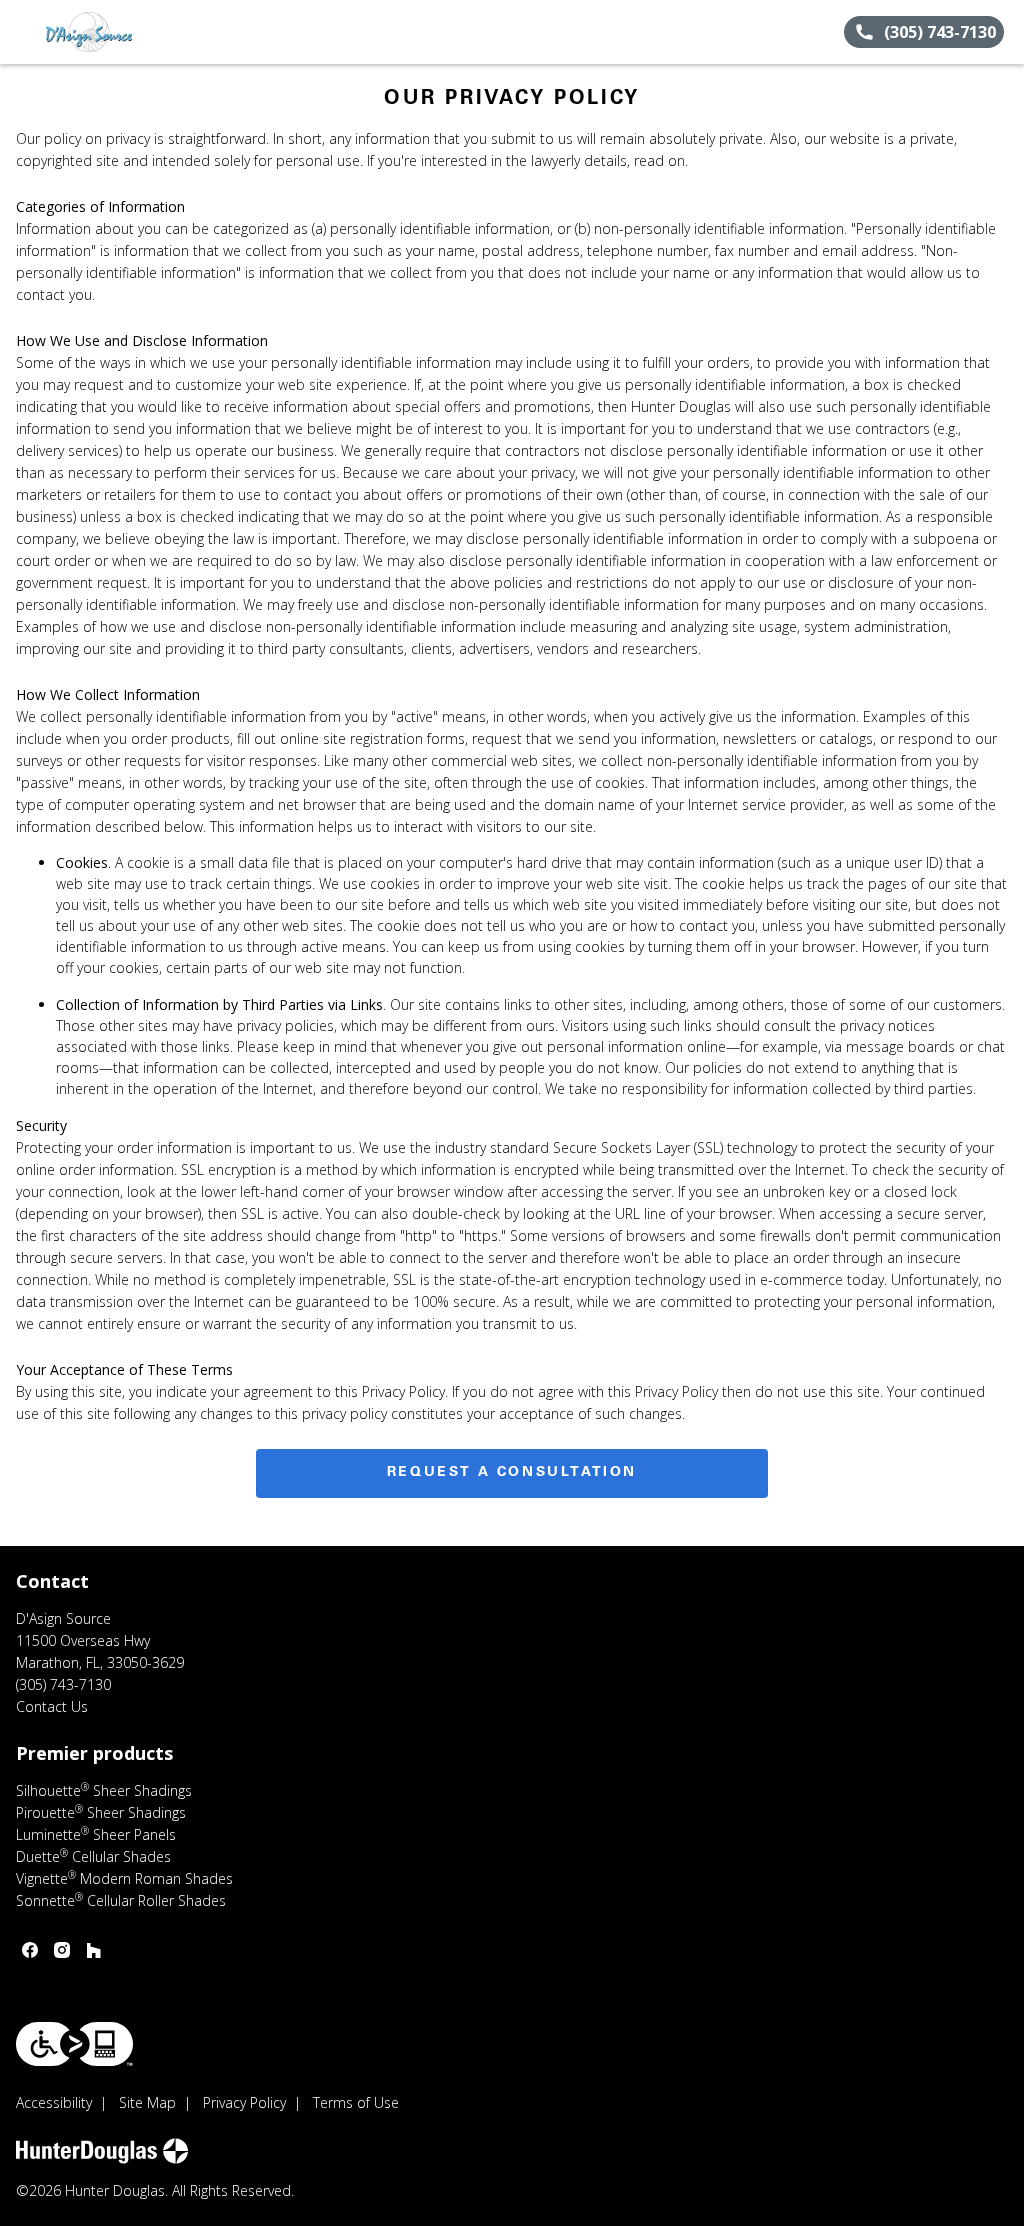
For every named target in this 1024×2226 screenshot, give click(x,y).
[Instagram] (62, 1950)
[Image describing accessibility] (74, 2044)
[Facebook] (30, 1950)
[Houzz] (94, 1950)
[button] (23, 32)
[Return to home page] (106, 32)
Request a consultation (512, 1473)
